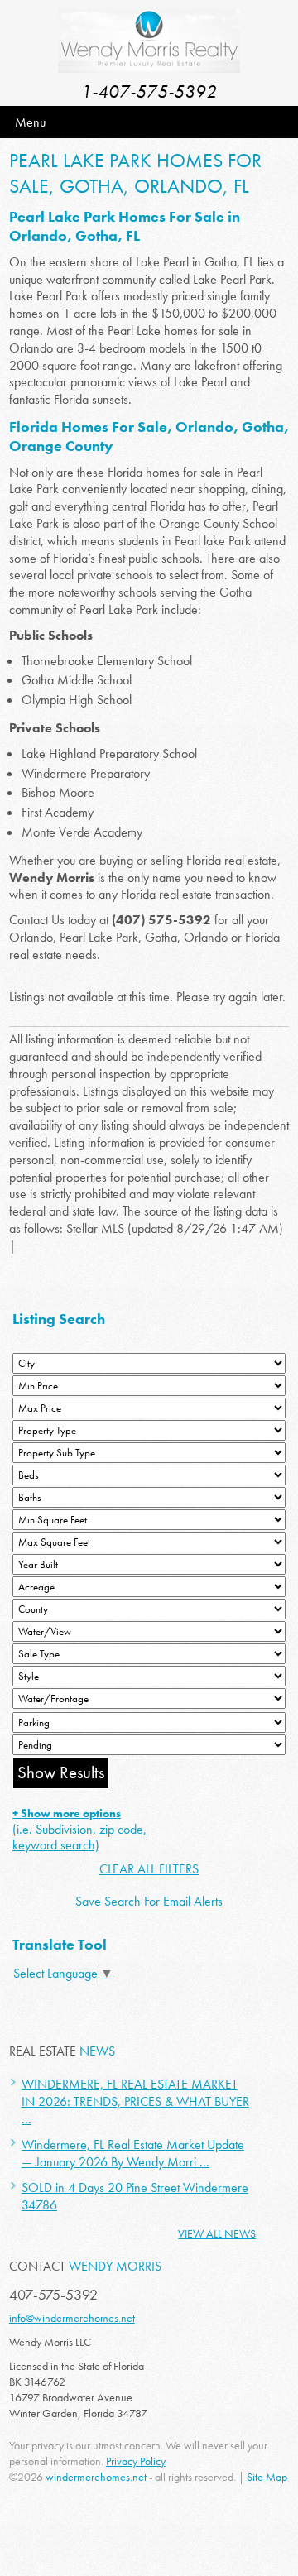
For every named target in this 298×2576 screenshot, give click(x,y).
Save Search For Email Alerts (149, 1901)
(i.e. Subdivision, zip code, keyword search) (79, 1830)
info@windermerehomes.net (72, 2318)
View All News (217, 2233)
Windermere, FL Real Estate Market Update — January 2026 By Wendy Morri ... (133, 2153)
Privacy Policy (136, 2461)
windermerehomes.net (97, 2477)
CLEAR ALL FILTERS (149, 1869)
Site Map (267, 2477)
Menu (30, 122)
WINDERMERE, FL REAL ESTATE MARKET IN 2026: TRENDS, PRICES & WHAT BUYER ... (135, 2101)
